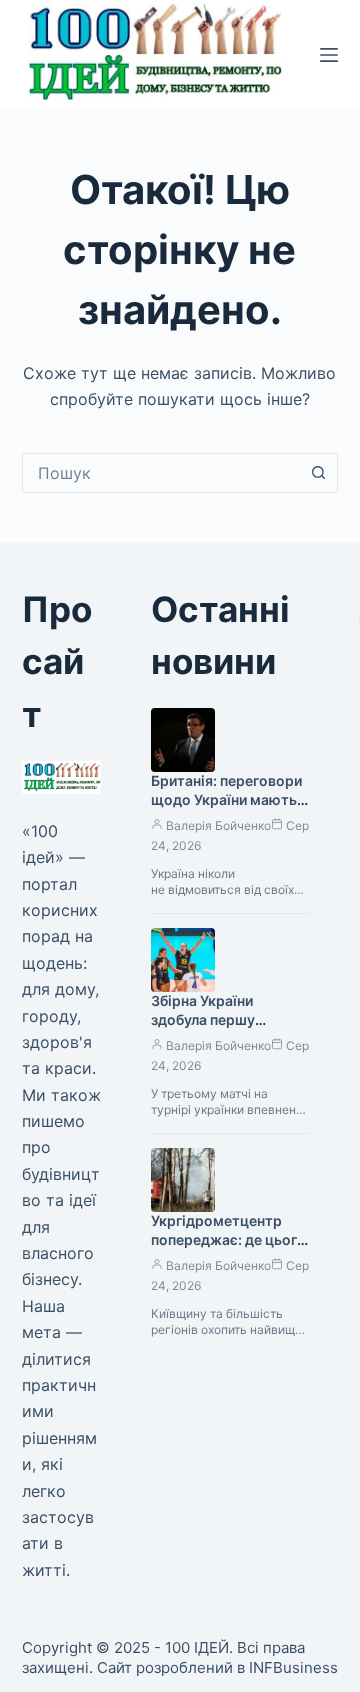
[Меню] (329, 55)
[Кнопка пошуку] (318, 473)
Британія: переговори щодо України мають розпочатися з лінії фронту (226, 809)
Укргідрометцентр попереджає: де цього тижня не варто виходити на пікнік (228, 1249)
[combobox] (161, 473)
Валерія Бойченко (218, 825)
